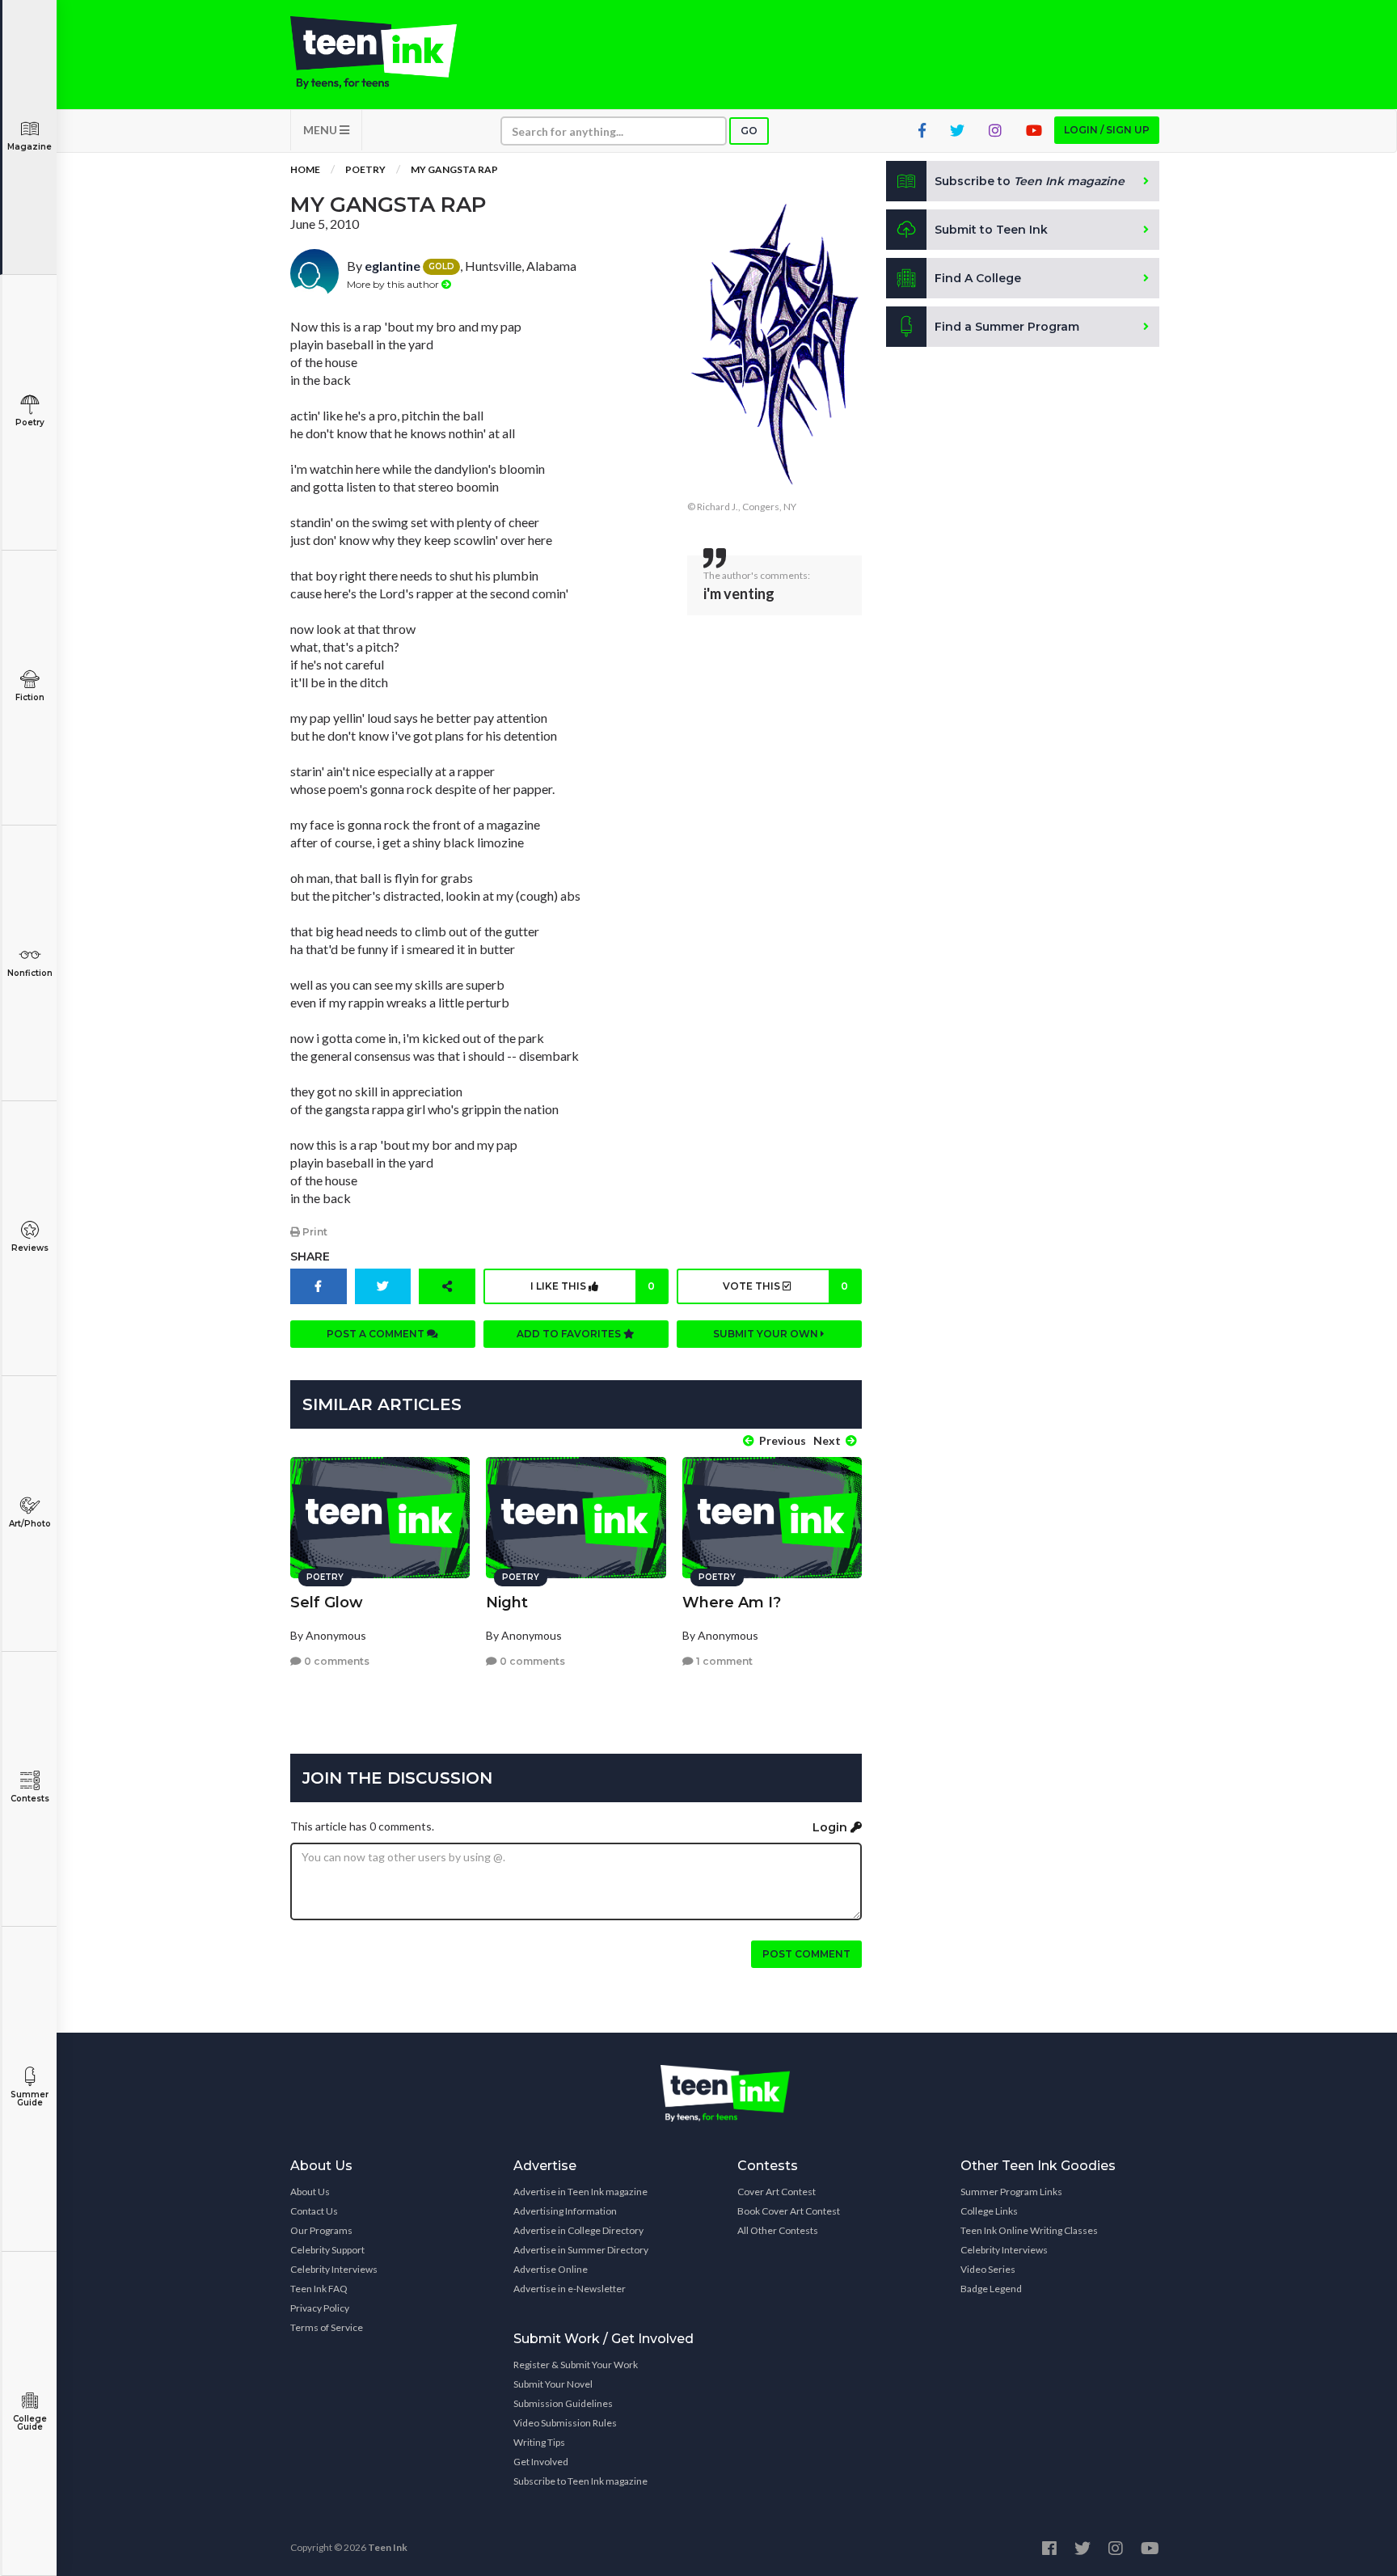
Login (831, 1827)
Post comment (806, 1954)
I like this (593, 1286)
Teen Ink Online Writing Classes (1029, 2230)
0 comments (336, 1661)
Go (749, 131)
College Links (989, 2211)
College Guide (30, 2423)
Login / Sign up (1107, 130)
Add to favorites (570, 1334)
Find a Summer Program (1007, 327)
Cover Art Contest (777, 2192)
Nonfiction (30, 973)
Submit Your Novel (553, 2384)
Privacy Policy (320, 2308)
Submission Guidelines (563, 2403)
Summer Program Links (1011, 2192)
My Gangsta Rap (454, 169)
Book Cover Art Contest (789, 2211)
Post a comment (377, 1334)
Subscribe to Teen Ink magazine (580, 2481)
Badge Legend (991, 2289)
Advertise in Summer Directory (581, 2250)
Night (507, 1603)
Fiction (30, 697)
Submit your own (767, 1334)
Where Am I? (732, 1603)
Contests (30, 1799)
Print (314, 1232)
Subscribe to (1030, 181)
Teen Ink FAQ (319, 2289)
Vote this (785, 1286)
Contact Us (314, 2211)
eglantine (393, 266)
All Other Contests (778, 2230)
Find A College (978, 278)
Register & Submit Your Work (576, 2365)
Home (305, 169)
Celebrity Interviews (334, 2269)
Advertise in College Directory (578, 2230)
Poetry (30, 422)
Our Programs (321, 2230)
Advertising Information (565, 2211)
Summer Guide (30, 2099)
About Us (310, 2192)
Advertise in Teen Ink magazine (580, 2192)
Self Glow (327, 1603)
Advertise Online (551, 2269)
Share (310, 1256)
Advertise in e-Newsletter (570, 2289)
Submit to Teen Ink (991, 230)
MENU (321, 130)
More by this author (394, 284)
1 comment (723, 1661)
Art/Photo (30, 1524)
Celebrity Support (327, 2250)
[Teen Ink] (390, 53)
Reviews (30, 1248)
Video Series (988, 2269)
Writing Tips (539, 2442)
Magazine (30, 147)
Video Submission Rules (565, 2423)
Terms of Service (327, 2327)
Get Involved (541, 2462)
